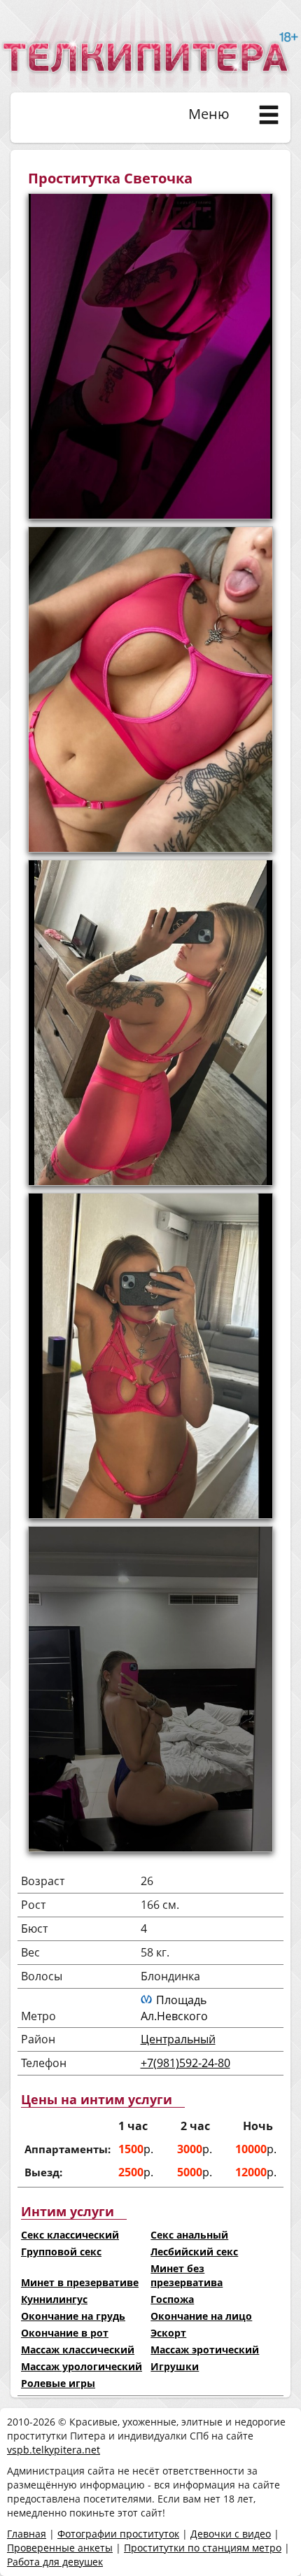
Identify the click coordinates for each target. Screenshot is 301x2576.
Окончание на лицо (201, 2316)
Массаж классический (78, 2350)
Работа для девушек (55, 2562)
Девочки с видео (231, 2534)
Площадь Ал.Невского (174, 2008)
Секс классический (70, 2235)
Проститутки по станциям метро (203, 2548)
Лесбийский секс (194, 2252)
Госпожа (172, 2299)
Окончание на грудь (73, 2316)
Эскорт (168, 2333)
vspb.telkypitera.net (54, 2450)
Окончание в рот (65, 2333)
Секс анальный (189, 2235)
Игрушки (175, 2366)
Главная (27, 2534)
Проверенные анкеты (60, 2548)
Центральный (178, 2039)
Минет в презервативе (80, 2282)
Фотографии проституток (118, 2534)
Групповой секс (61, 2252)
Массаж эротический (205, 2350)
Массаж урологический (82, 2366)
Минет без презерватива (187, 2275)
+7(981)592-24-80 (185, 2063)
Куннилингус (54, 2299)
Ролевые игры (58, 2383)
